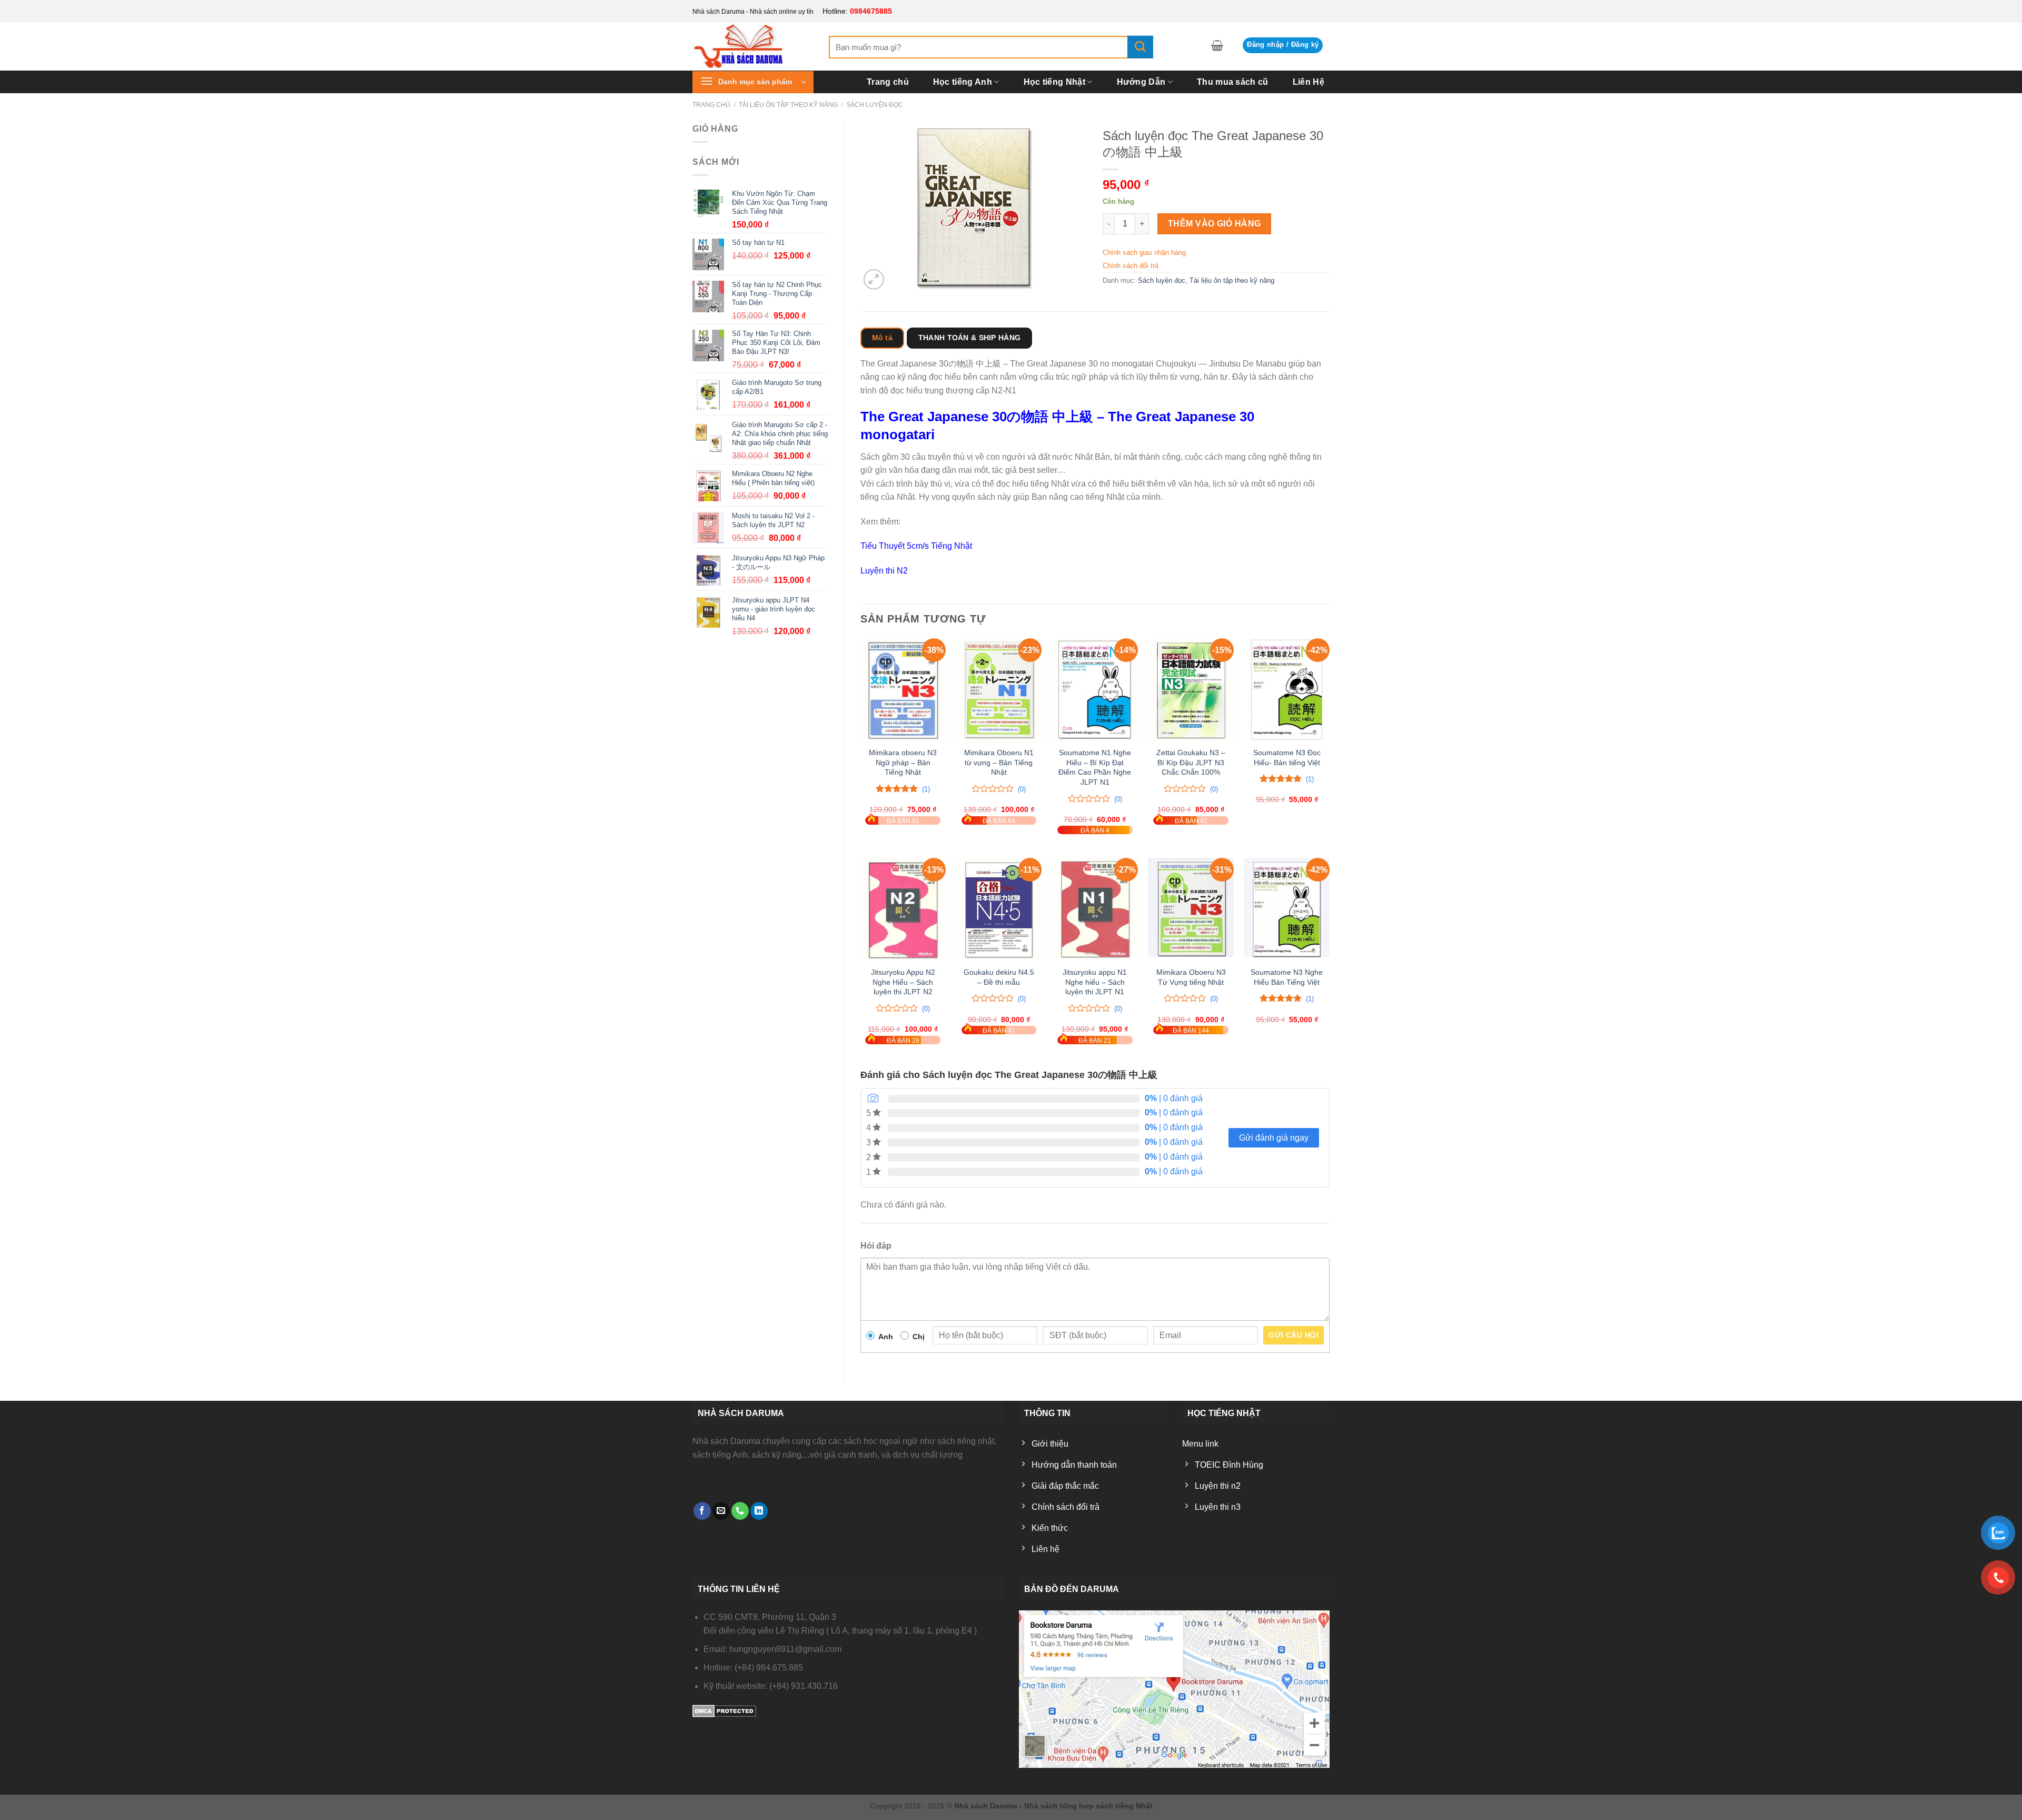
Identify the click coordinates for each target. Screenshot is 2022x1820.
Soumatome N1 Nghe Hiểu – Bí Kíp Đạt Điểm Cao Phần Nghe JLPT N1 (1095, 767)
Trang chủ (888, 82)
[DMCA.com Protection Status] (724, 1711)
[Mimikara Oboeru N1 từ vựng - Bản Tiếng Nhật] (999, 690)
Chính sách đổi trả (1131, 266)
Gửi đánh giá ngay (1274, 1138)
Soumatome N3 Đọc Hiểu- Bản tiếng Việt (1287, 758)
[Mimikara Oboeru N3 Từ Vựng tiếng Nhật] (1191, 909)
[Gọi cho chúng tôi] (740, 1511)
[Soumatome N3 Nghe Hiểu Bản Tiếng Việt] (1287, 909)
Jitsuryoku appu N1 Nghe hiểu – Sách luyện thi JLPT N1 (1095, 982)
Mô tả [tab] (882, 338)
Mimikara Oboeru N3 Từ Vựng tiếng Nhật (1191, 977)
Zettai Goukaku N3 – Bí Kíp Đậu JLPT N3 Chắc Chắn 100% (1191, 762)
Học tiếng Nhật (1054, 82)
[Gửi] (1140, 47)
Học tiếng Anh (963, 82)
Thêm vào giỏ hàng (1215, 224)
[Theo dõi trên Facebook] (702, 1511)
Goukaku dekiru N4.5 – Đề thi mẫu (999, 977)
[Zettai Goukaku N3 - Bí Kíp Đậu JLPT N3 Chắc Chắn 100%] (1191, 690)
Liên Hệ (1309, 82)
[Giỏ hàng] (1217, 45)
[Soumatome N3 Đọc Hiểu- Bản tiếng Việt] (1287, 690)
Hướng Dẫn (1141, 82)
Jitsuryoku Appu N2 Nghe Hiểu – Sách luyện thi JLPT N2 (903, 982)
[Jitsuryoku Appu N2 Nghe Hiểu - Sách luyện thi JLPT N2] (903, 909)
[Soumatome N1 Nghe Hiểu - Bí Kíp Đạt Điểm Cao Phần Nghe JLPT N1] (1095, 690)
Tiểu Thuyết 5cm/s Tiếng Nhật (916, 546)
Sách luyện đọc (875, 105)
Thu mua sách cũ (1233, 82)
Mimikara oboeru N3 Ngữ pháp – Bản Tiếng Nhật (903, 762)
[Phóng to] (874, 279)
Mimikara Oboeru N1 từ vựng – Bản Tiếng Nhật (999, 762)
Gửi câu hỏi (1294, 1335)
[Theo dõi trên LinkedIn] (759, 1511)
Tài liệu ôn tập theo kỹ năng (788, 105)
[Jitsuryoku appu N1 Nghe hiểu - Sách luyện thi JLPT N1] (1095, 909)
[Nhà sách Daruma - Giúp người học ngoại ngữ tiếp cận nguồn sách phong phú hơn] (753, 46)
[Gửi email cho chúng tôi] (721, 1511)
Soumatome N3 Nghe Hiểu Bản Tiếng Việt (1287, 977)
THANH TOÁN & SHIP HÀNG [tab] (969, 338)
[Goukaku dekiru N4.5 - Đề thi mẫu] (999, 909)
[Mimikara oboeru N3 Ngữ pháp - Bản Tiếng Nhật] (903, 690)
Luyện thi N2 (884, 571)
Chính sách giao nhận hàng (1144, 253)
